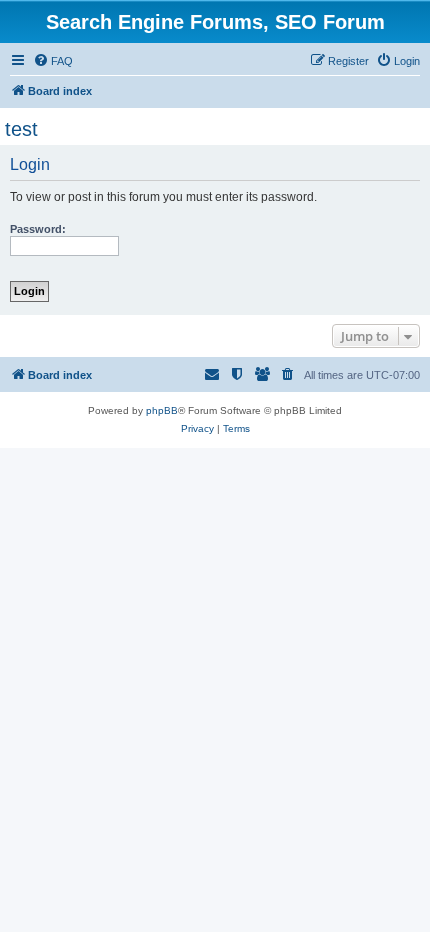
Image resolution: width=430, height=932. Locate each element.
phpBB (162, 410)
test (21, 129)
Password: (38, 229)
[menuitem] (53, 61)
